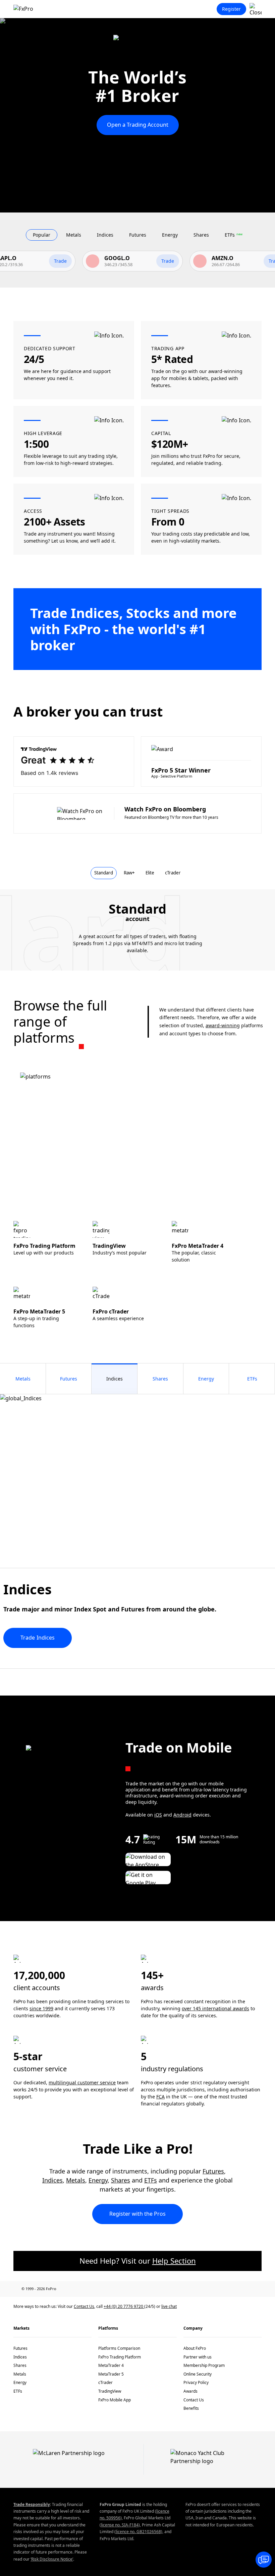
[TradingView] (258, 2289)
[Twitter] (215, 2289)
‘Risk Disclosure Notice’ (52, 2559)
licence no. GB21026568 (138, 2532)
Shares (121, 2180)
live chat (169, 2306)
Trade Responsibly (32, 2504)
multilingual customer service (82, 2082)
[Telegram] (244, 2289)
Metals (76, 2180)
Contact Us (84, 2306)
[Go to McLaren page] (137, 43)
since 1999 (41, 2008)
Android (182, 1815)
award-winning (223, 1025)
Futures (213, 2171)
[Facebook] (171, 2289)
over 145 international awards (215, 2008)
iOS (158, 1815)
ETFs (151, 2180)
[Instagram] (185, 2289)
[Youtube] (229, 2289)
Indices (52, 2180)
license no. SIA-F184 (120, 2525)
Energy (98, 2180)
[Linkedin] (200, 2289)
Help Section (174, 2261)
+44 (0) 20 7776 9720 (124, 2306)
